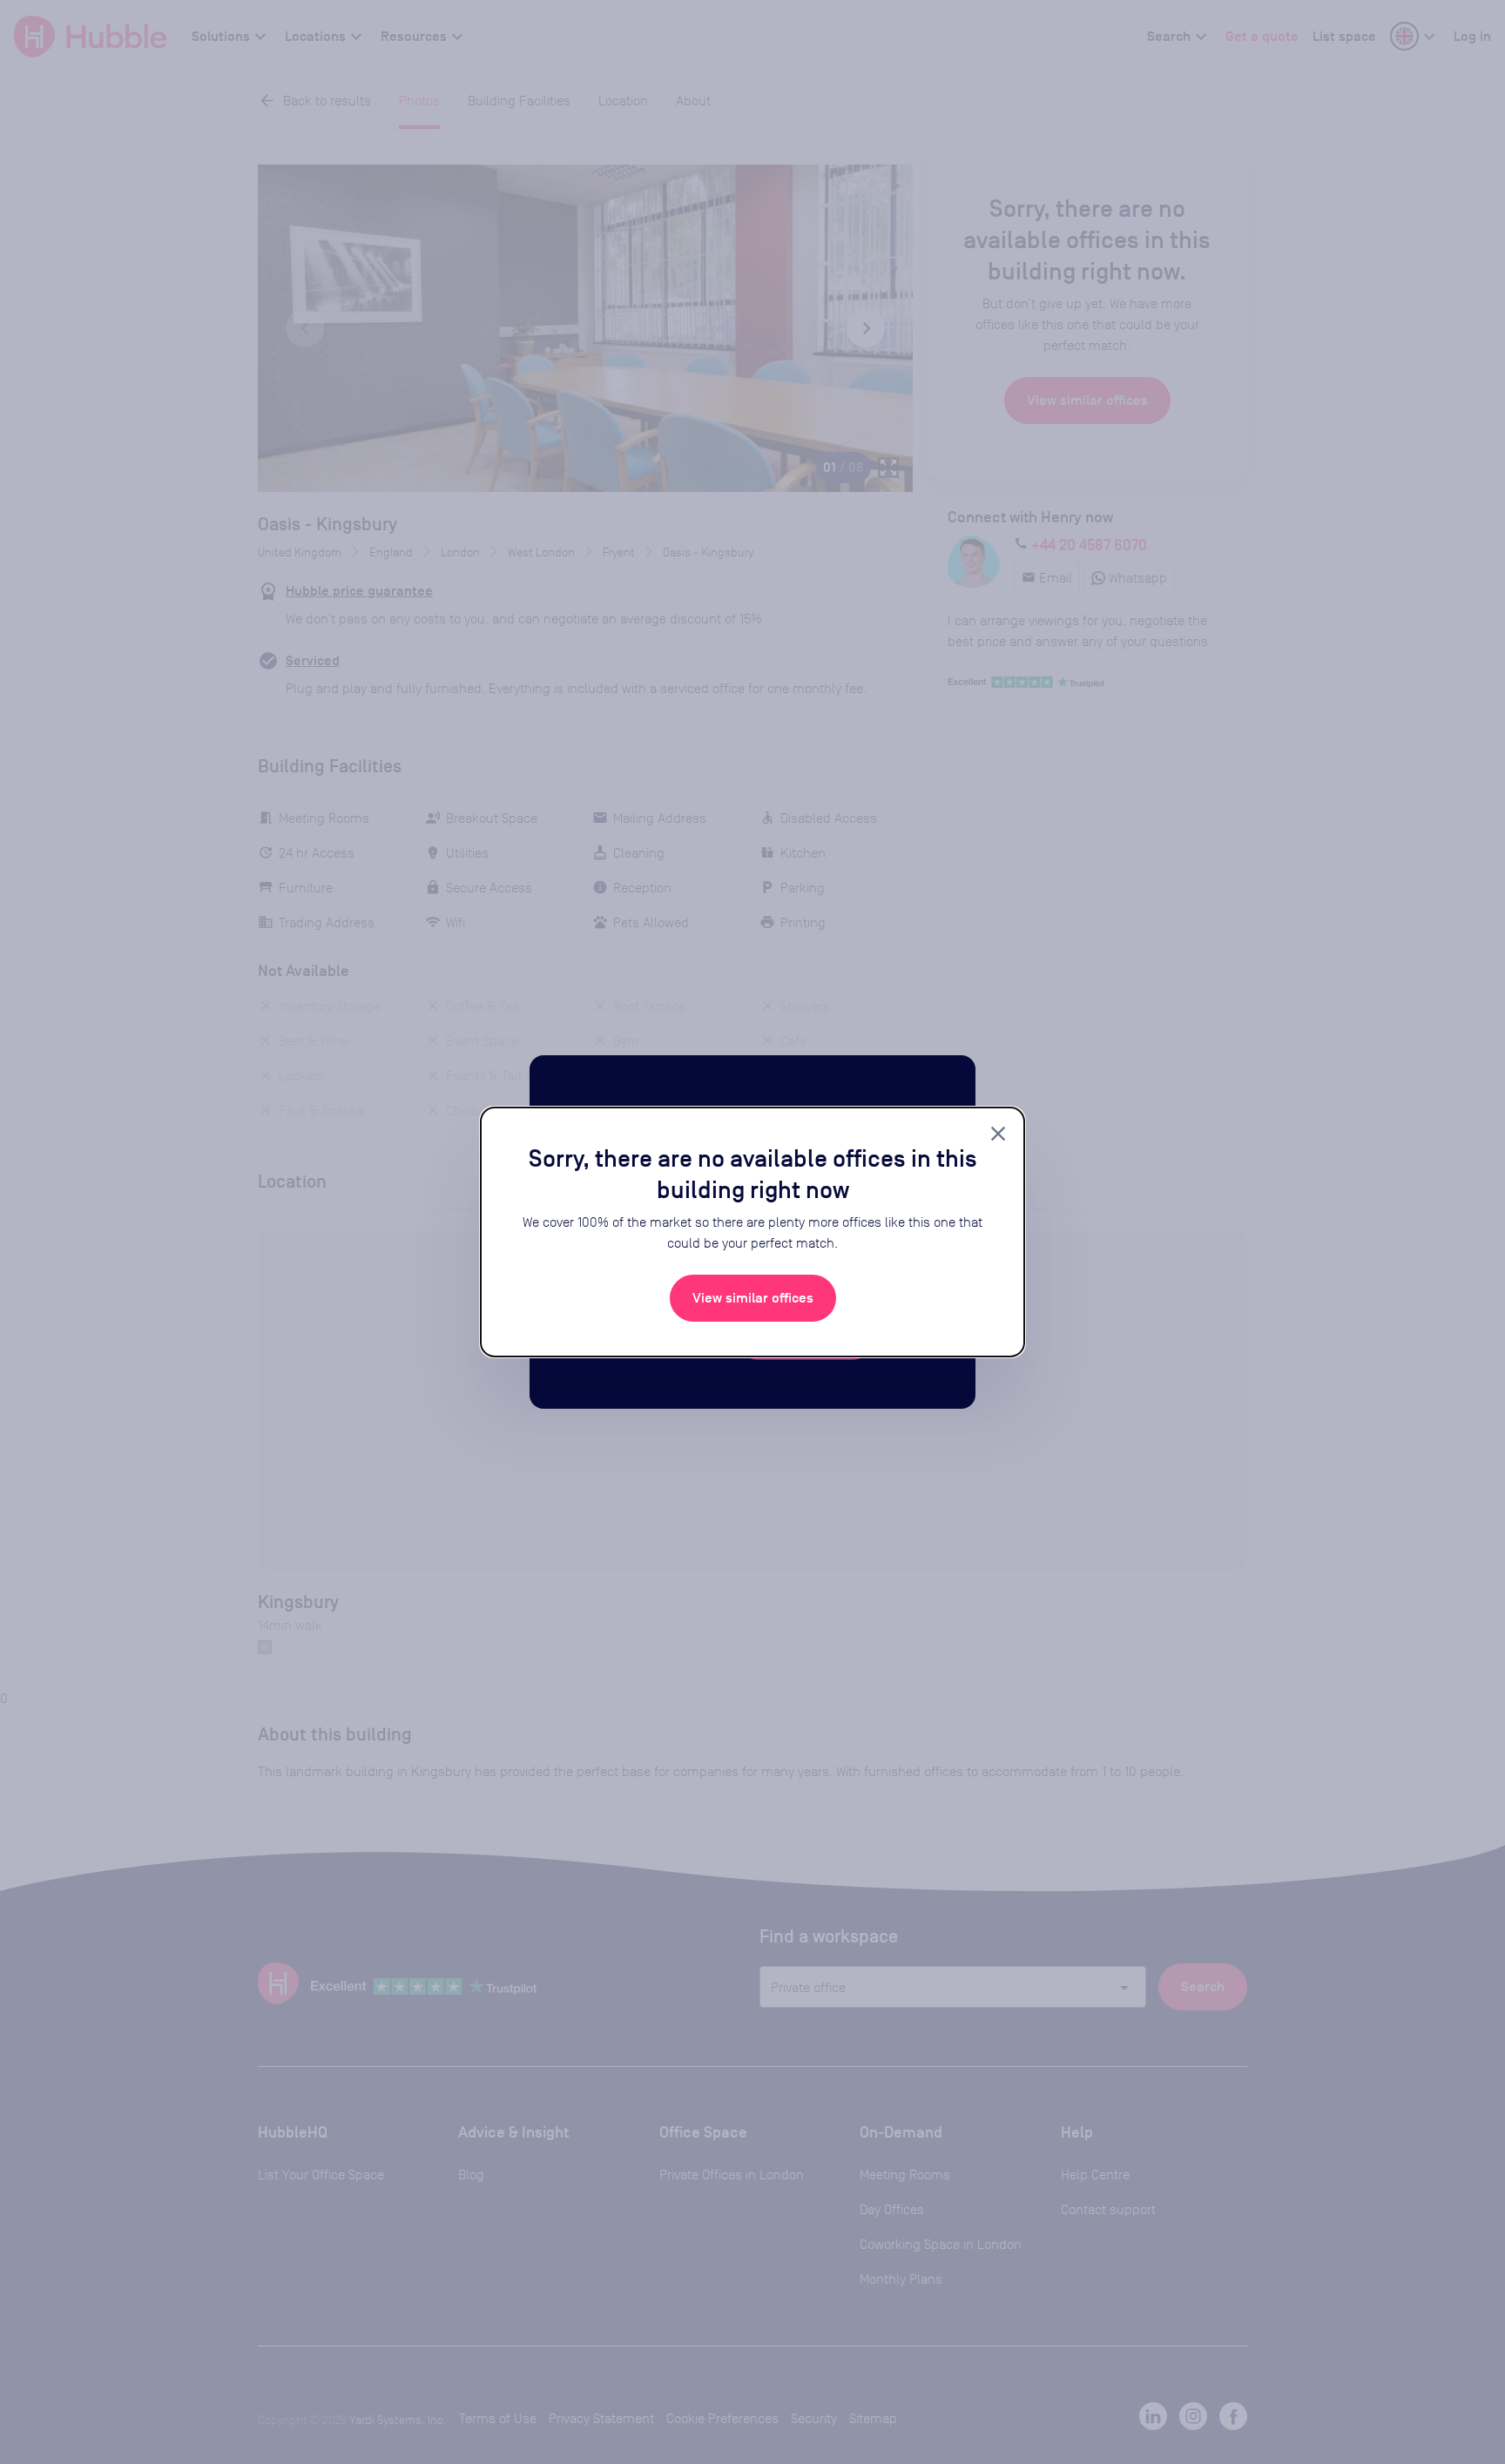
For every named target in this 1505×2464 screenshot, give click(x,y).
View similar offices (753, 1298)
